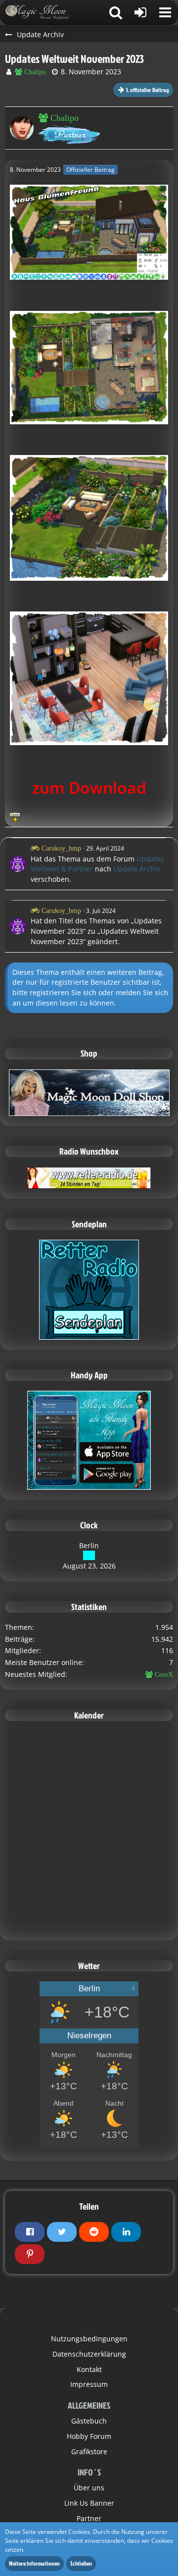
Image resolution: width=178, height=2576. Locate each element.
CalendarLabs (89, 1926)
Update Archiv (137, 869)
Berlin (89, 1545)
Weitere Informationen (34, 2563)
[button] (165, 12)
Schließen (81, 2563)
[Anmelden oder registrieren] (140, 12)
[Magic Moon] (42, 12)
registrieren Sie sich (63, 992)
